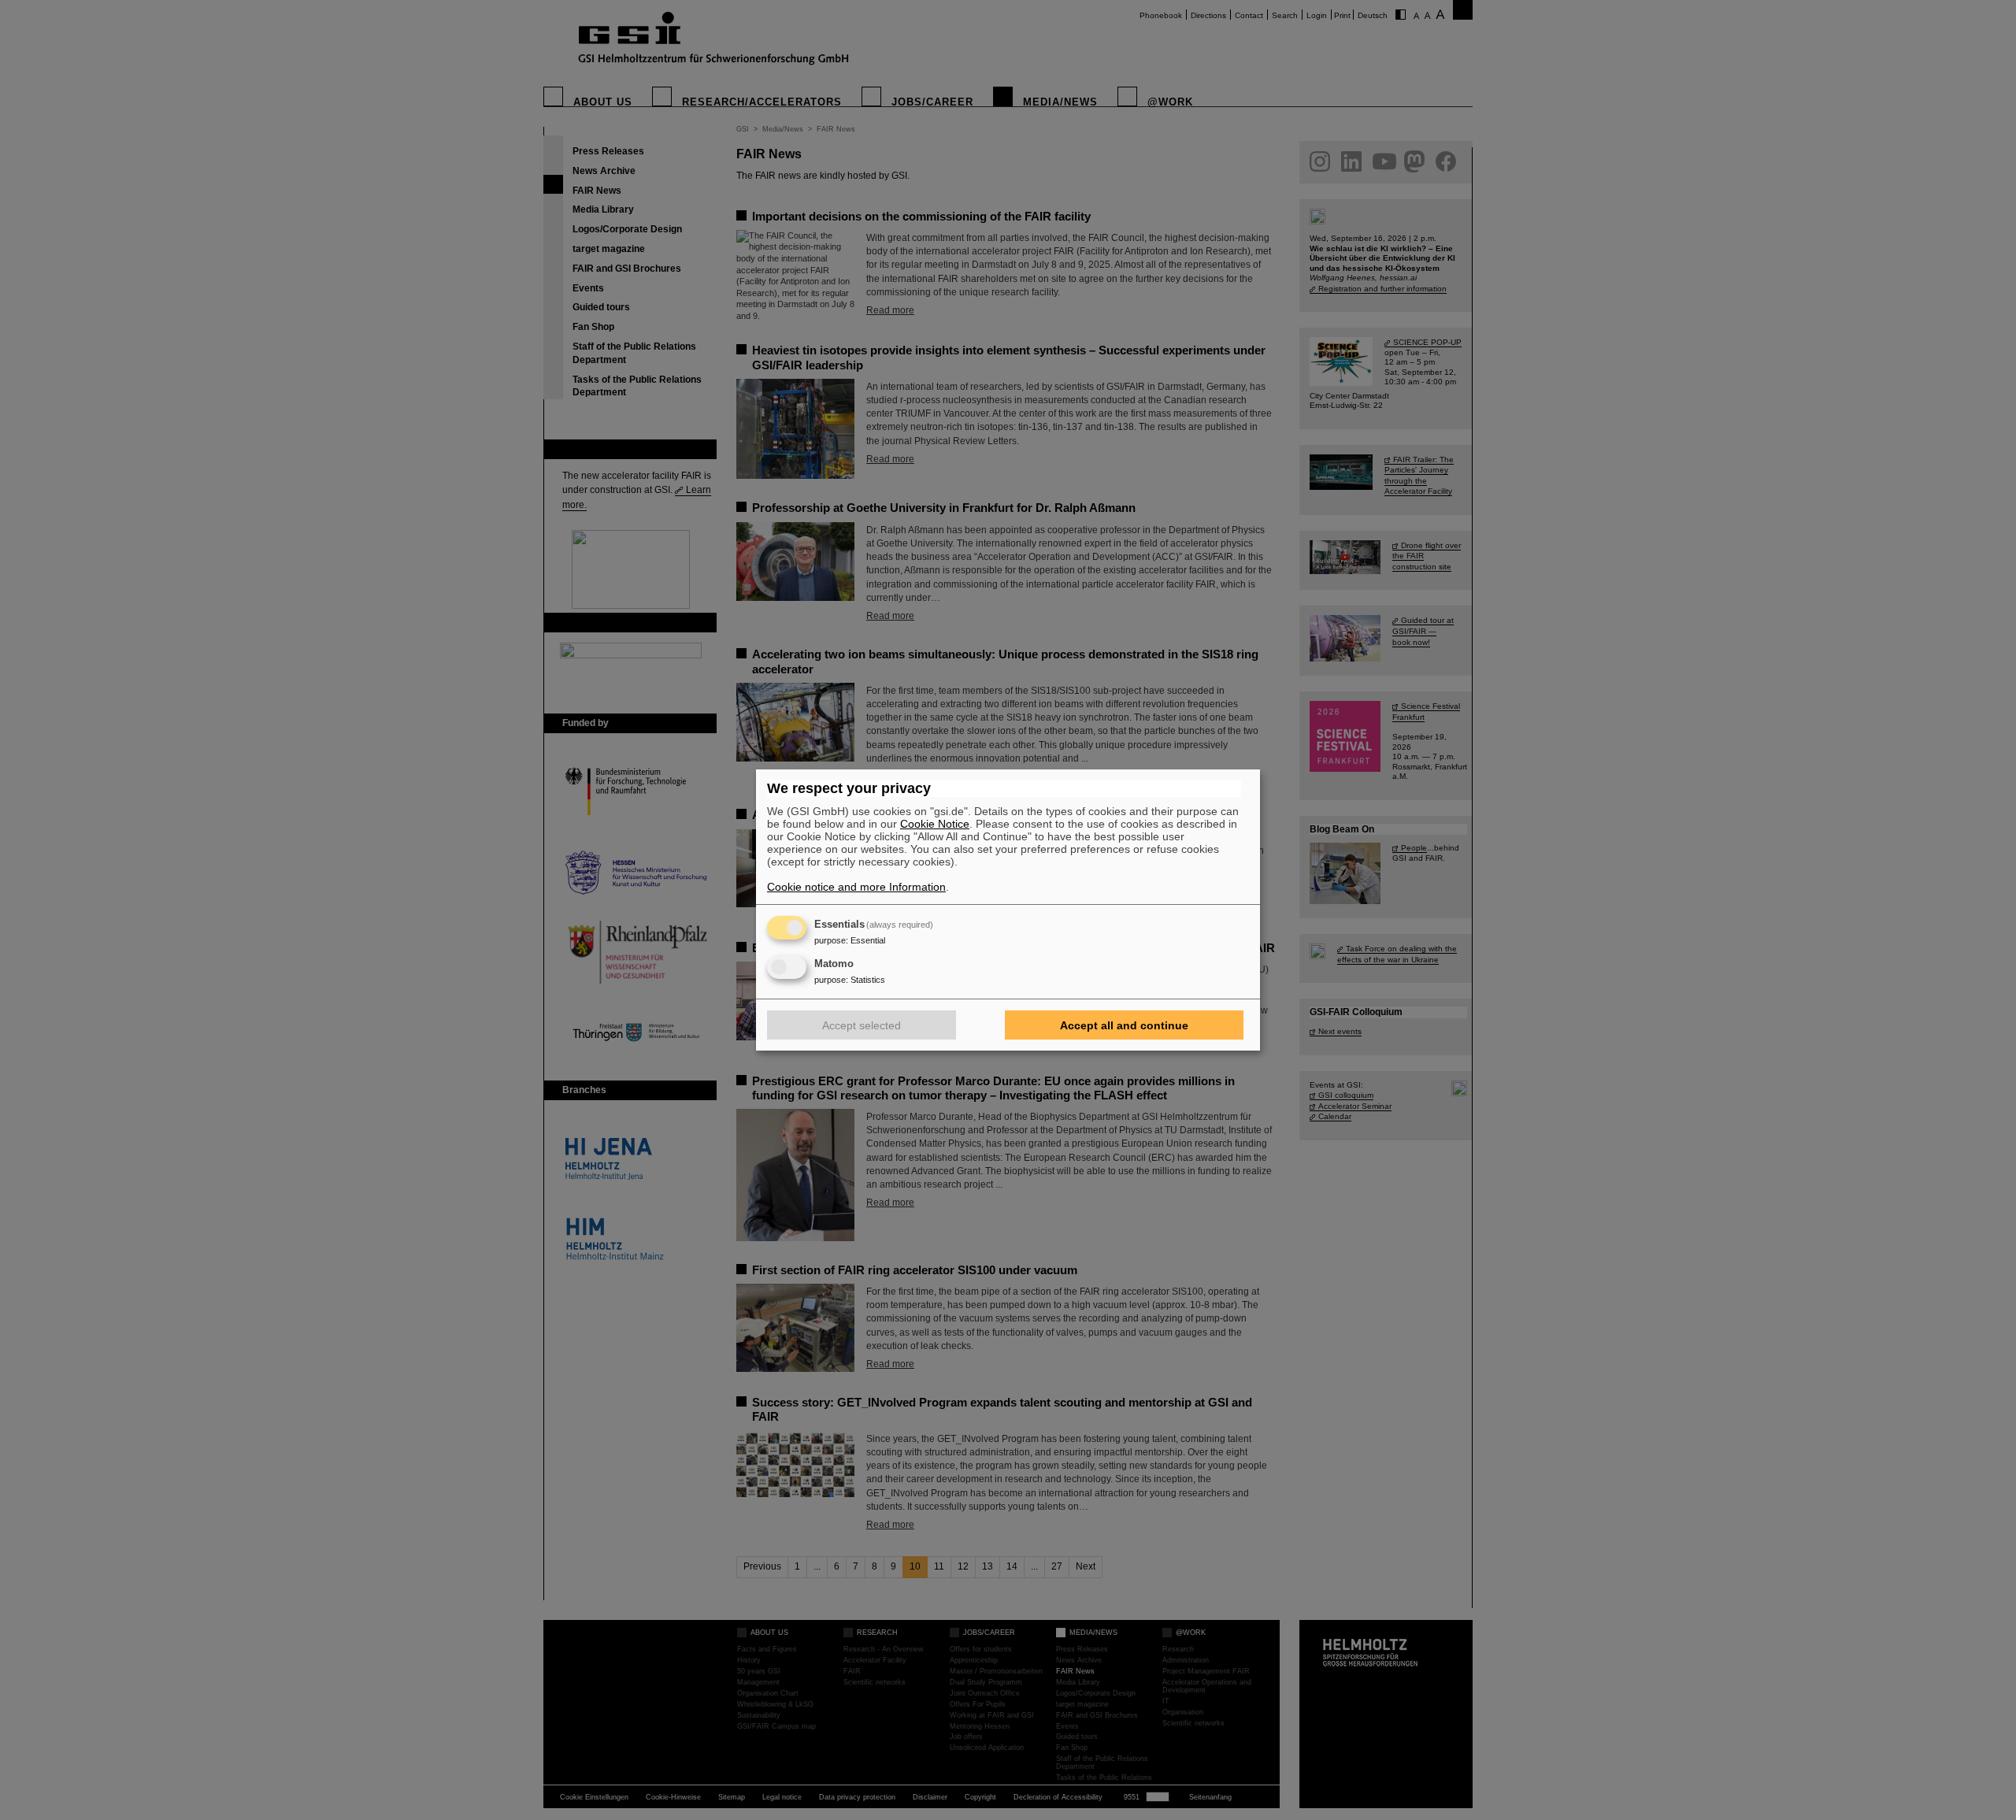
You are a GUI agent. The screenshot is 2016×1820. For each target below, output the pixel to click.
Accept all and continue (1124, 1025)
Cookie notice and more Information (856, 887)
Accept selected (862, 1025)
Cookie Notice (935, 824)
